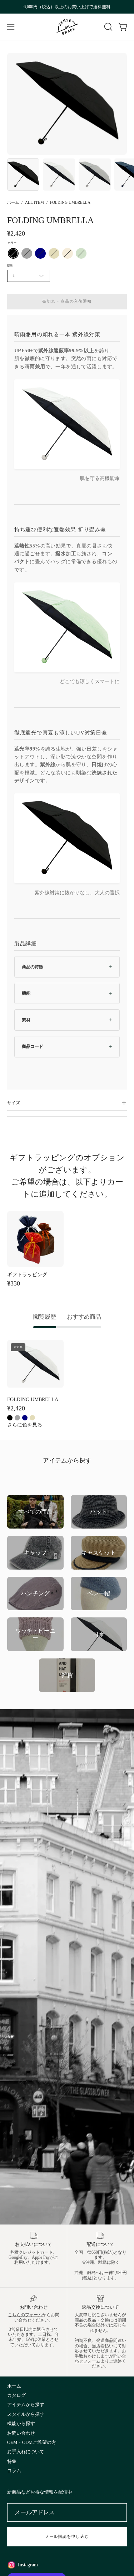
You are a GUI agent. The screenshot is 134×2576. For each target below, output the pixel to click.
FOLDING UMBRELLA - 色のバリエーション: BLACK (10, 1418)
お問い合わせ (21, 2433)
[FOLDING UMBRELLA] (23, 175)
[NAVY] (40, 253)
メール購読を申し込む (67, 2536)
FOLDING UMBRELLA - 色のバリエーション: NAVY (25, 1418)
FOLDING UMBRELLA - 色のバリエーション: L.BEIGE (32, 1418)
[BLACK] (13, 253)
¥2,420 (16, 1409)
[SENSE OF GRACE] (67, 27)
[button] (108, 27)
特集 (12, 2461)
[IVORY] (68, 253)
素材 (26, 1020)
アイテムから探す (26, 2405)
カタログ (16, 2395)
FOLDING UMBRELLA (33, 1400)
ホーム (13, 202)
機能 (26, 993)
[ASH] (27, 253)
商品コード (33, 1047)
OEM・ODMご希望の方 (32, 2443)
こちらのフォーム (25, 2315)
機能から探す (21, 2424)
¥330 (14, 1284)
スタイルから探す (26, 2414)
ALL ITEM (34, 202)
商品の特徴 (33, 967)
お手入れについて (26, 2452)
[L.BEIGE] (54, 253)
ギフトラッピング (27, 1275)
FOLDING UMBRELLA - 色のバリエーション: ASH (17, 1418)
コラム (14, 2471)
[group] (67, 7)
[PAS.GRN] (81, 253)
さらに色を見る (25, 1425)
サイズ (14, 1103)
